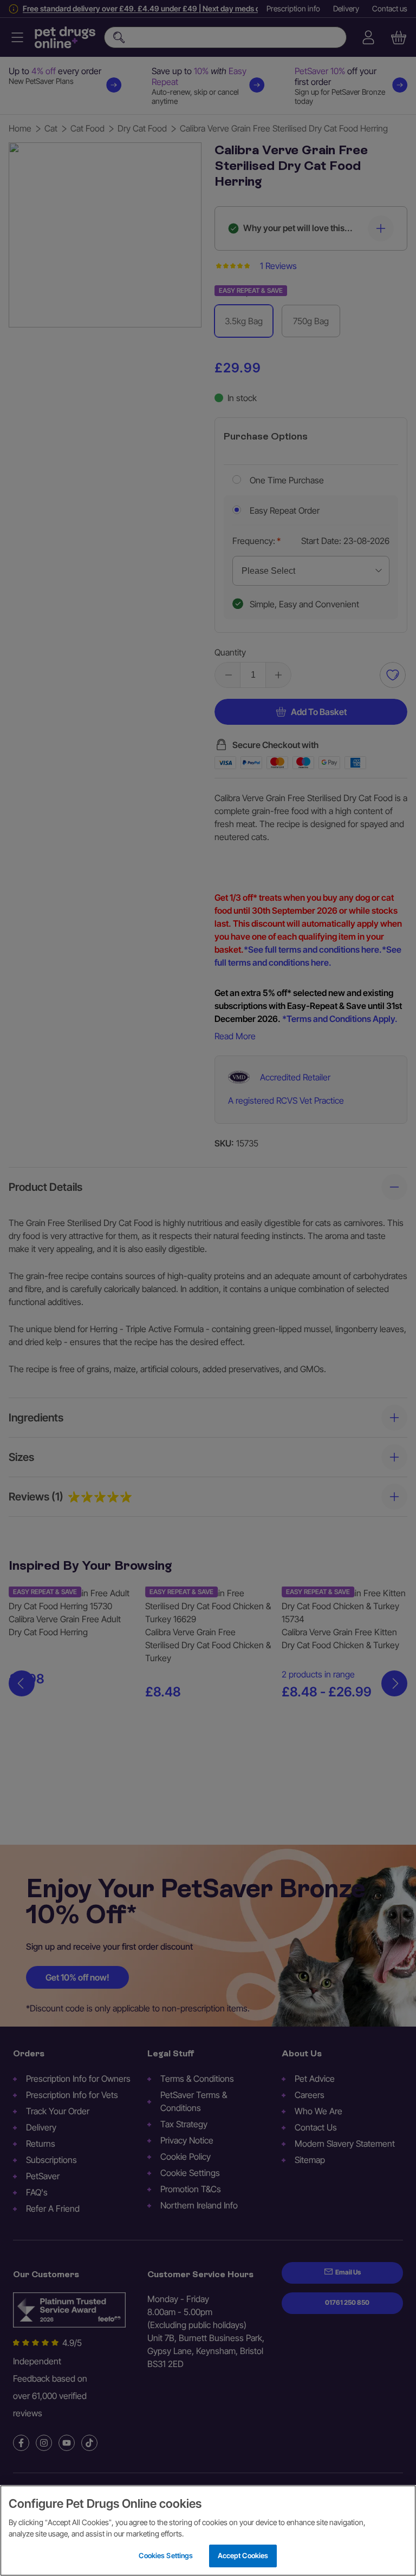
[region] (208, 2531)
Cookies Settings (166, 2555)
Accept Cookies (243, 2555)
